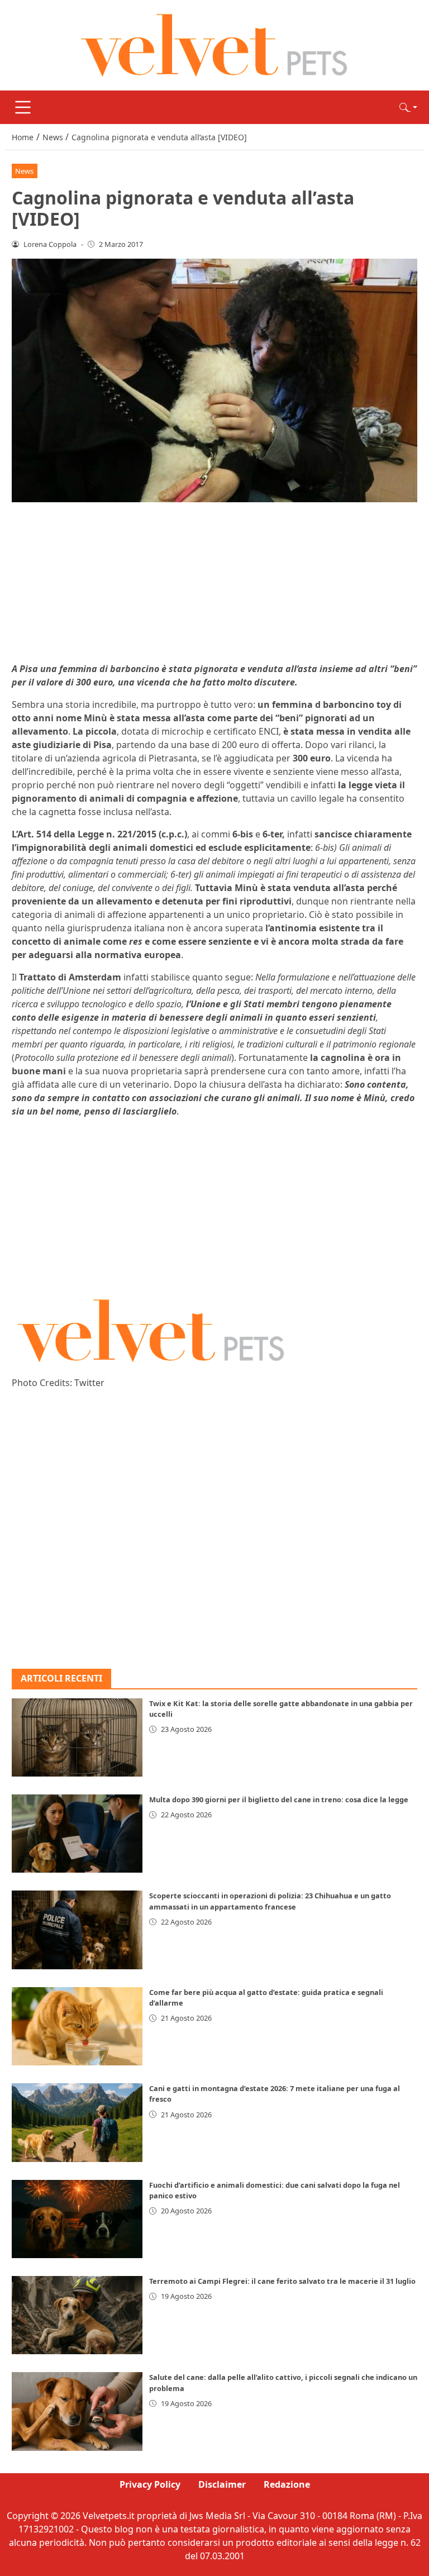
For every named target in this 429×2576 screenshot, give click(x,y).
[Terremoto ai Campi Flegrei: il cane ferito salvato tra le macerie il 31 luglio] (77, 2315)
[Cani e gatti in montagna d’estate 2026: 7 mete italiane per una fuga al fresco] (77, 2122)
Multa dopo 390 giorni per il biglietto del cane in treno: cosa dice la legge (279, 1799)
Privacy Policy (150, 2484)
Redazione (287, 2484)
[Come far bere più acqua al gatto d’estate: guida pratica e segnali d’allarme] (77, 2026)
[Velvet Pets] (214, 44)
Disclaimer (222, 2484)
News (24, 171)
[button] (408, 107)
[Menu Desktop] (23, 107)
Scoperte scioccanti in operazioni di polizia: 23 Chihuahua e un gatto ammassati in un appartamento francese (270, 1901)
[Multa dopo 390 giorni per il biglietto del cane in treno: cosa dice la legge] (77, 1834)
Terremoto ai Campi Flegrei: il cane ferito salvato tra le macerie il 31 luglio (282, 2281)
